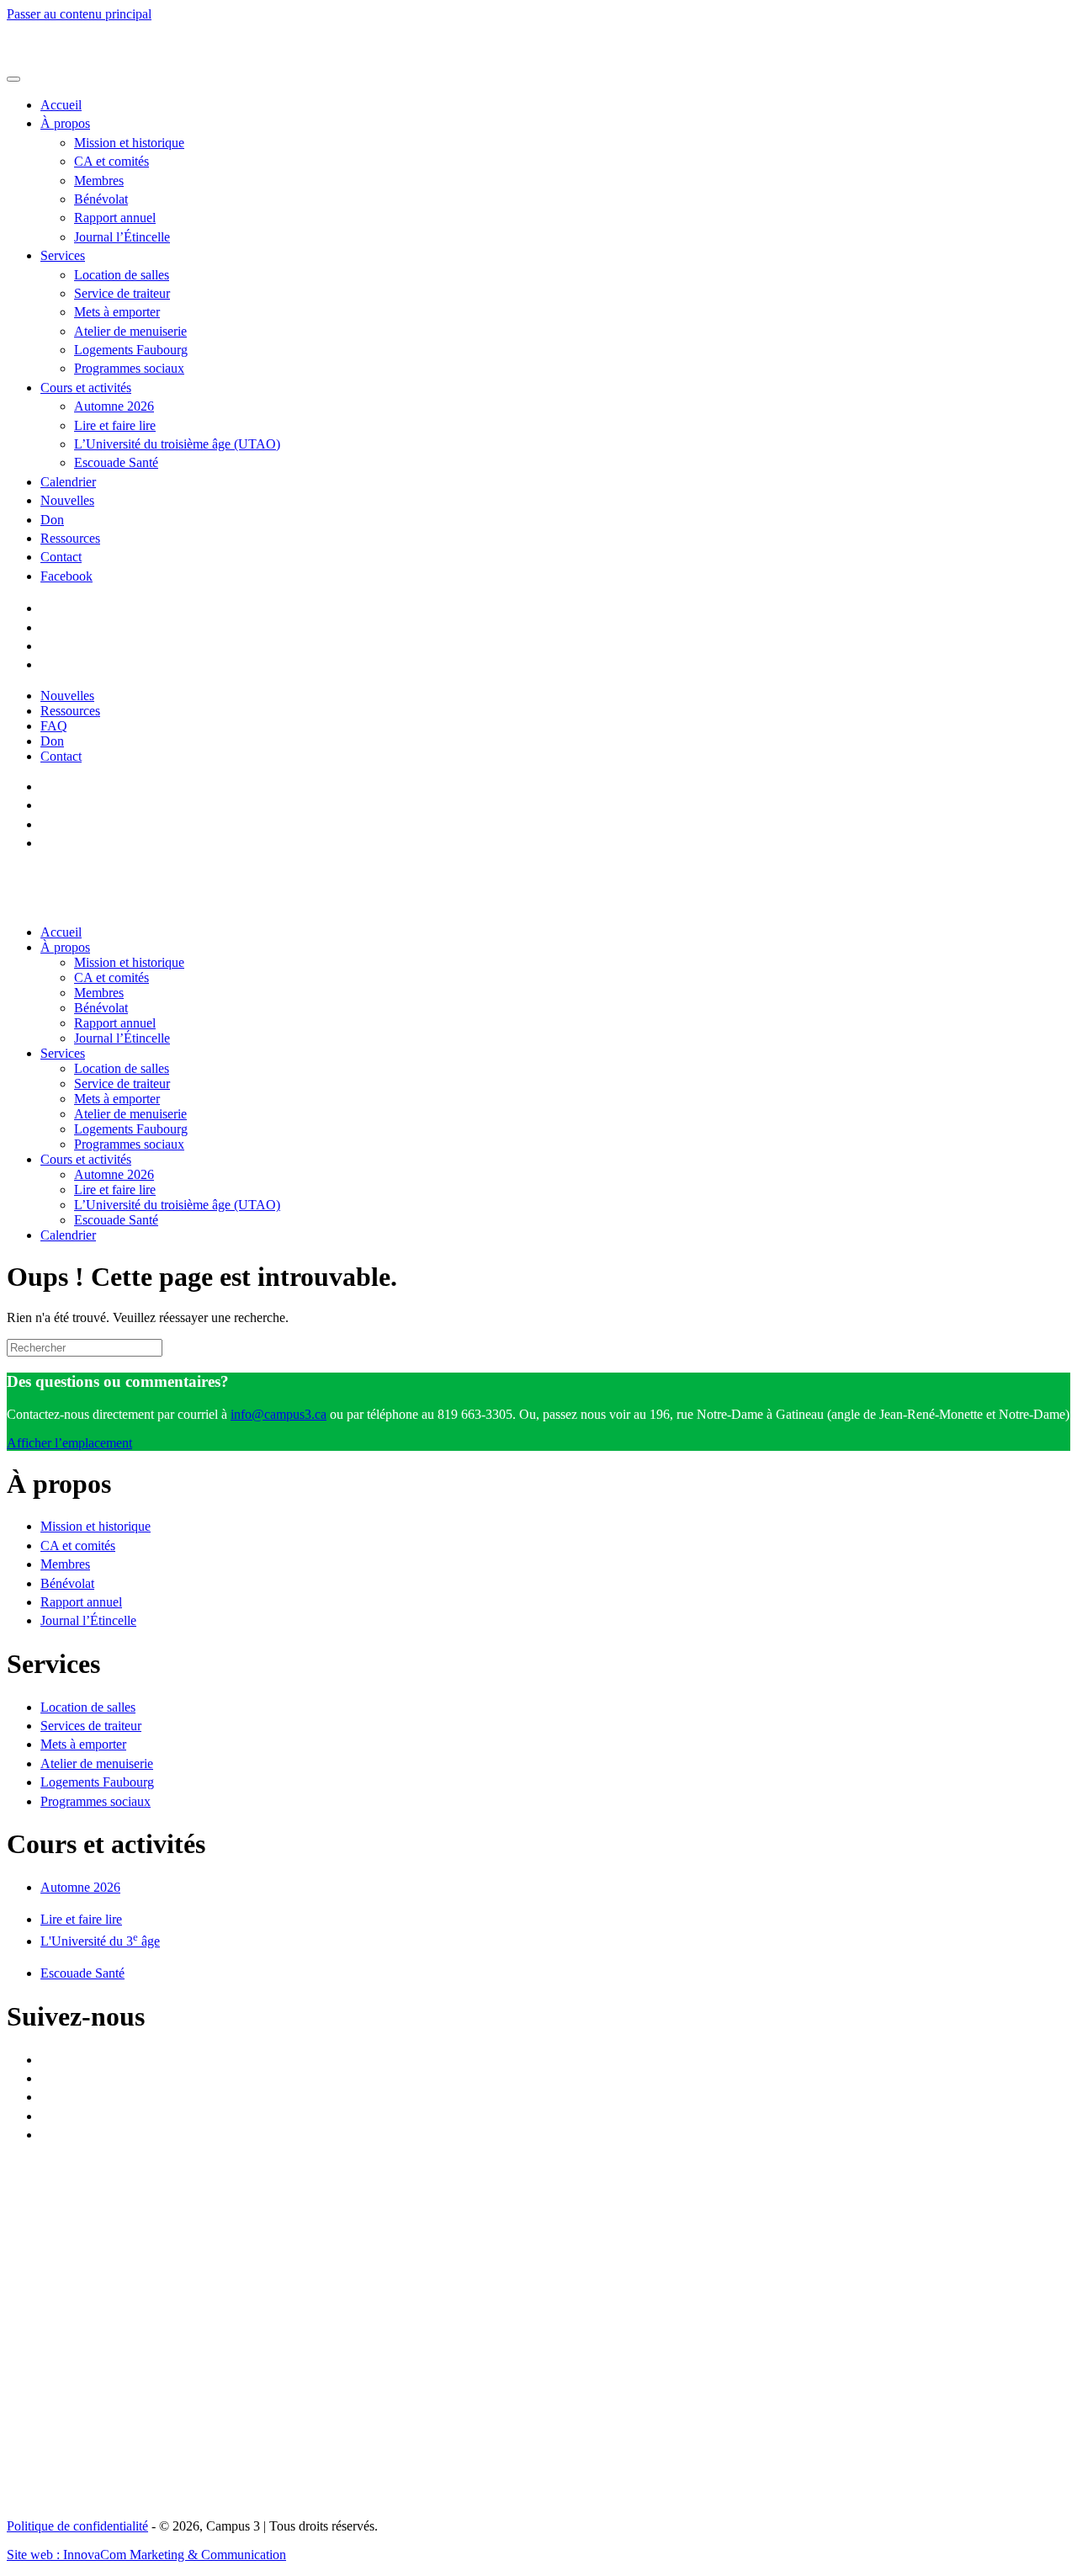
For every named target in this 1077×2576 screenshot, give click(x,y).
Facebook (66, 576)
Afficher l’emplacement (69, 1443)
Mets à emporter (117, 312)
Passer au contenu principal (79, 14)
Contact (61, 557)
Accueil (61, 105)
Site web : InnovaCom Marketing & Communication (146, 2555)
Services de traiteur (91, 1726)
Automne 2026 (114, 406)
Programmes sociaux (129, 368)
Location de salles (122, 275)
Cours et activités (86, 388)
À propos (65, 123)
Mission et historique (129, 143)
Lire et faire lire (115, 425)
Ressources (70, 538)
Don (52, 520)
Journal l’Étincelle (122, 237)
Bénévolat (101, 199)
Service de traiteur (122, 293)
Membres (99, 181)
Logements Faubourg (131, 350)
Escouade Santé (116, 462)
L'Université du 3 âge (100, 1941)
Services (63, 255)
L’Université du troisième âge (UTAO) (177, 444)
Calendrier (68, 482)
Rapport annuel (115, 218)
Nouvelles (67, 500)
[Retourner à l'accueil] (175, 59)
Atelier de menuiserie (130, 331)
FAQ (54, 726)
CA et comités (111, 161)
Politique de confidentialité (77, 2526)
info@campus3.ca (279, 1414)
